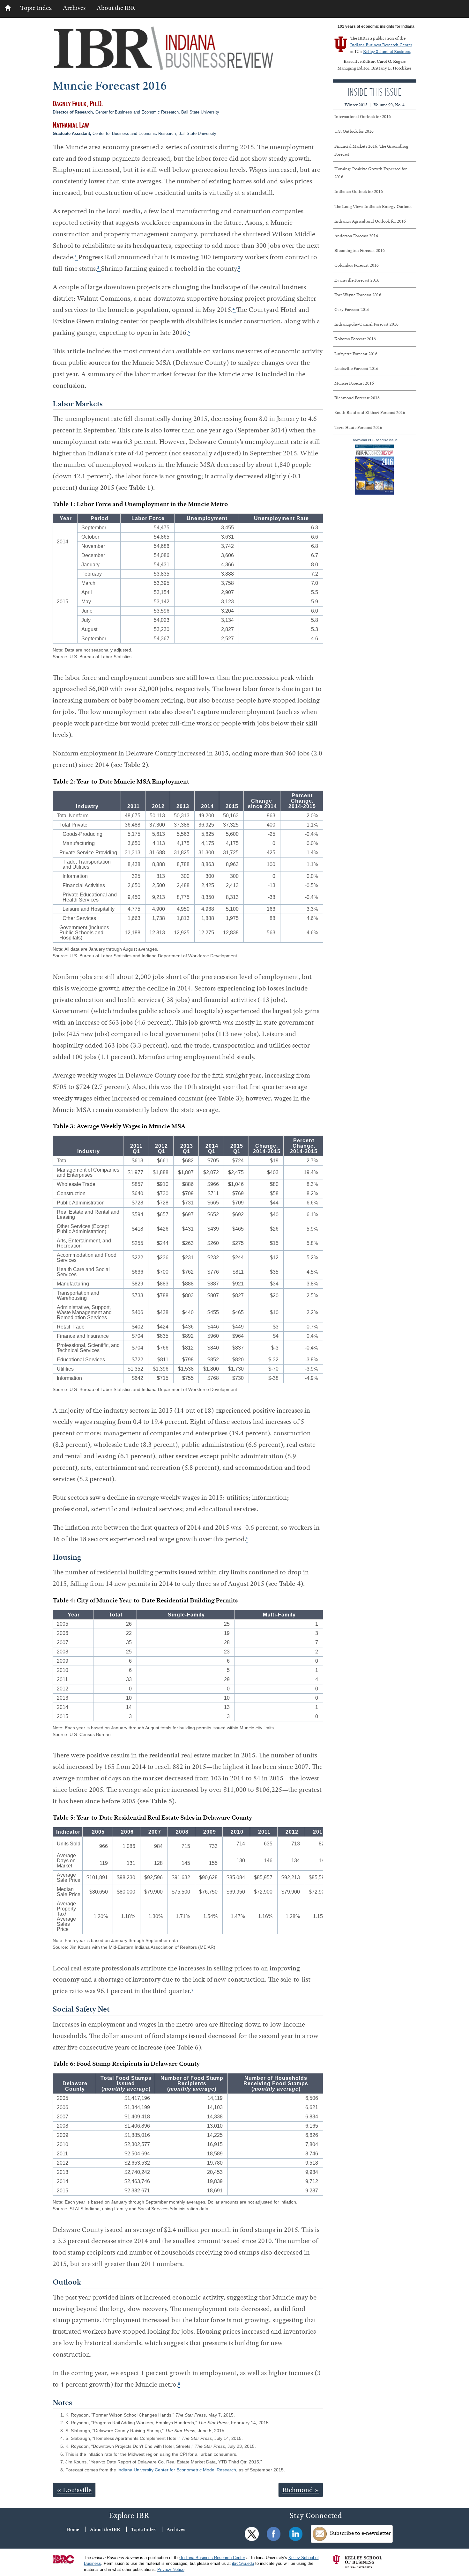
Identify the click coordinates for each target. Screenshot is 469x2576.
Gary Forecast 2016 (352, 309)
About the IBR (116, 8)
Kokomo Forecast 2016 (355, 339)
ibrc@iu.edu (243, 2564)
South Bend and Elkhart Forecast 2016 (370, 412)
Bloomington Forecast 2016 (360, 250)
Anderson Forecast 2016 (356, 236)
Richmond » (301, 2490)
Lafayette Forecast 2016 (356, 354)
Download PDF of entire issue (375, 440)
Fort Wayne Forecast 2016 (358, 295)
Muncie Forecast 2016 (354, 383)
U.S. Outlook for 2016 (354, 131)
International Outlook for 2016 (363, 116)
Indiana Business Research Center (381, 45)
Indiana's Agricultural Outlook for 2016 (370, 221)
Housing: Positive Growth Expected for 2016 (371, 173)
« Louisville (74, 2490)
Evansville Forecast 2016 (357, 280)
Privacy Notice (171, 2570)
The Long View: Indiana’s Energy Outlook (373, 206)
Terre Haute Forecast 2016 (358, 427)
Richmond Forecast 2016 (357, 398)
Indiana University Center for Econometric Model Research (177, 2470)
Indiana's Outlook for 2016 (359, 191)
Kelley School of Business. (387, 51)
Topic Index (36, 8)
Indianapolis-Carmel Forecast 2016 (366, 324)
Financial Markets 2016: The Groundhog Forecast (371, 150)
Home (73, 2529)
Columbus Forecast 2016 (357, 265)
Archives (74, 8)
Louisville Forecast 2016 (356, 368)
